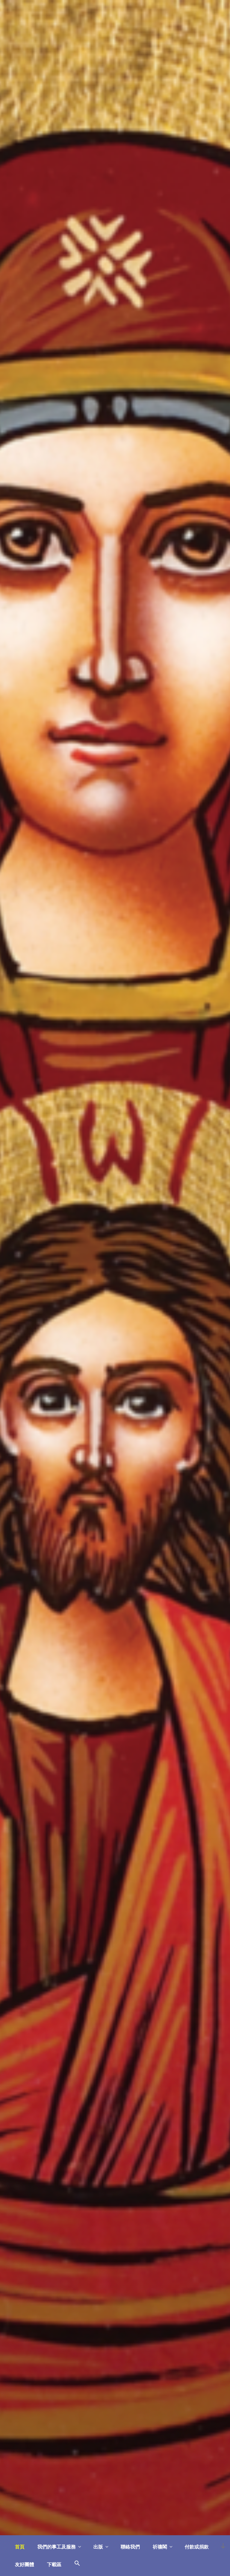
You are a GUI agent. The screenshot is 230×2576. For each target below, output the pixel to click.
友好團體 (25, 2564)
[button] (77, 2564)
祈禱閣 (160, 2547)
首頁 (20, 2547)
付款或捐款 (197, 2547)
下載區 (54, 2564)
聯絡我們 (130, 2547)
